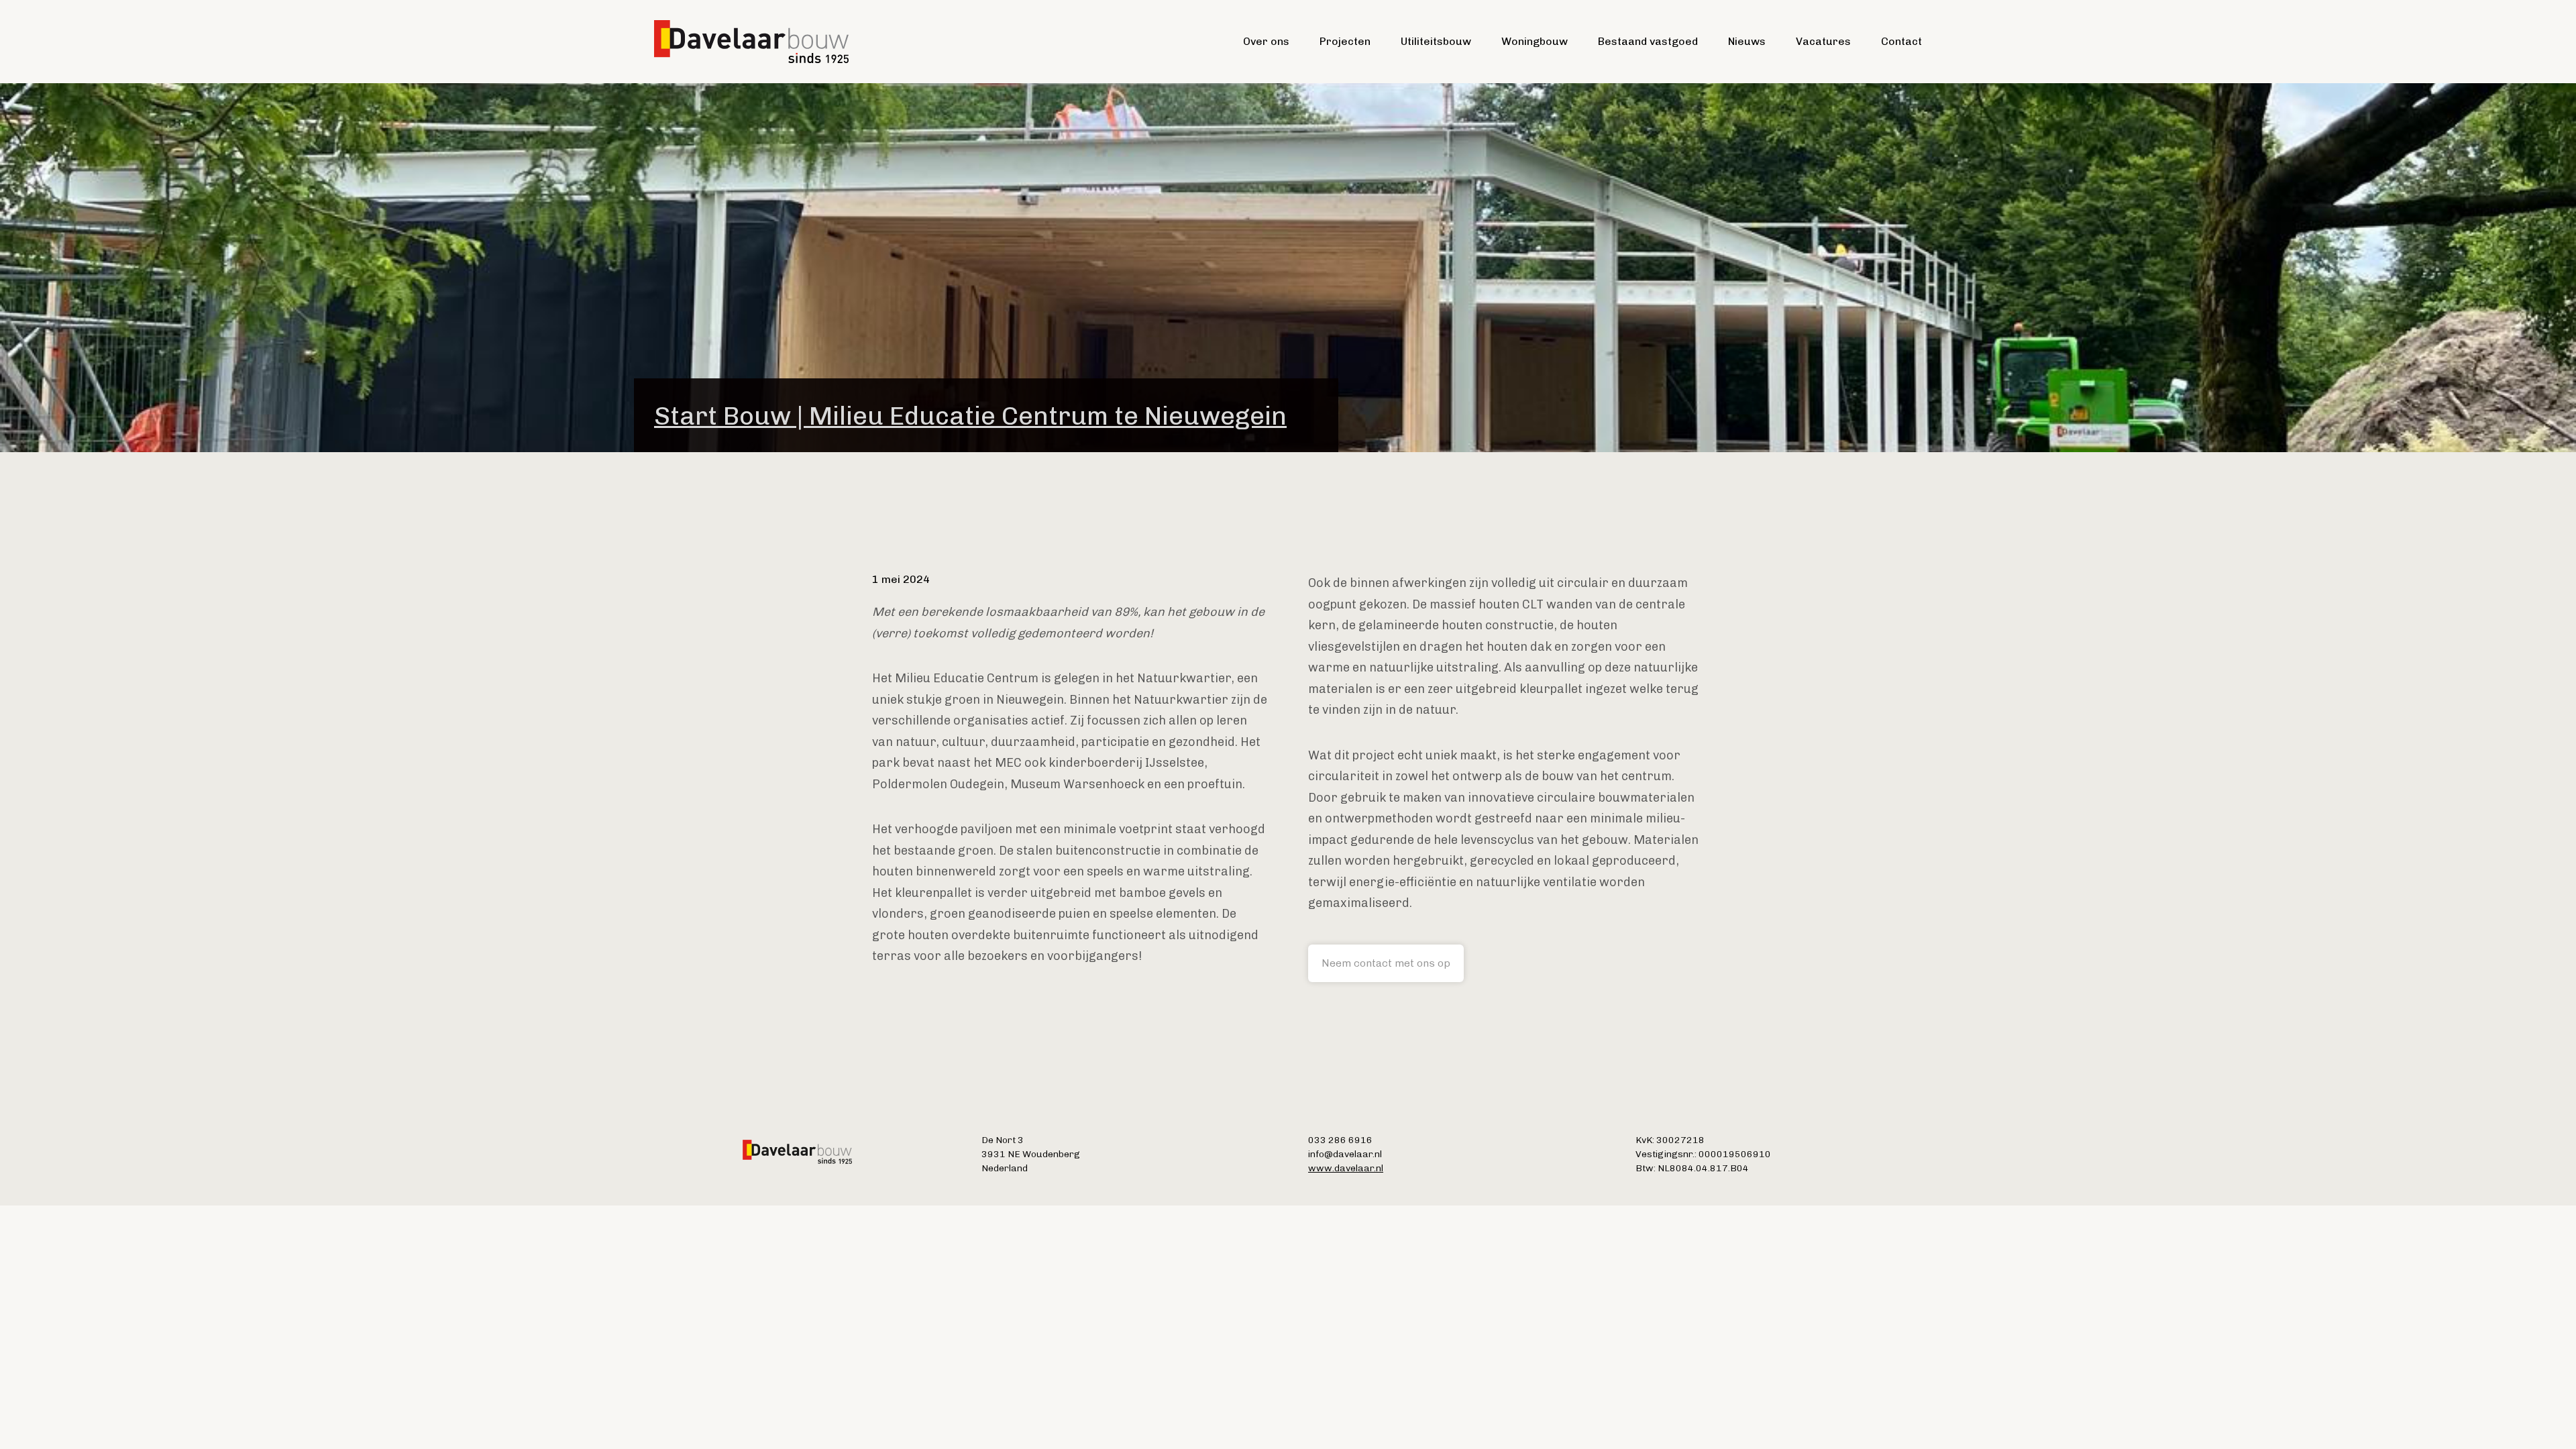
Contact (1901, 41)
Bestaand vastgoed (1648, 41)
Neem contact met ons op (1386, 963)
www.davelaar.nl (1346, 1168)
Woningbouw (1535, 41)
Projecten (1345, 41)
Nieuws (1747, 41)
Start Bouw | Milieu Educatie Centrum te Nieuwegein (970, 416)
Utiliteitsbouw (1436, 41)
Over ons (1266, 41)
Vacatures (1823, 41)
